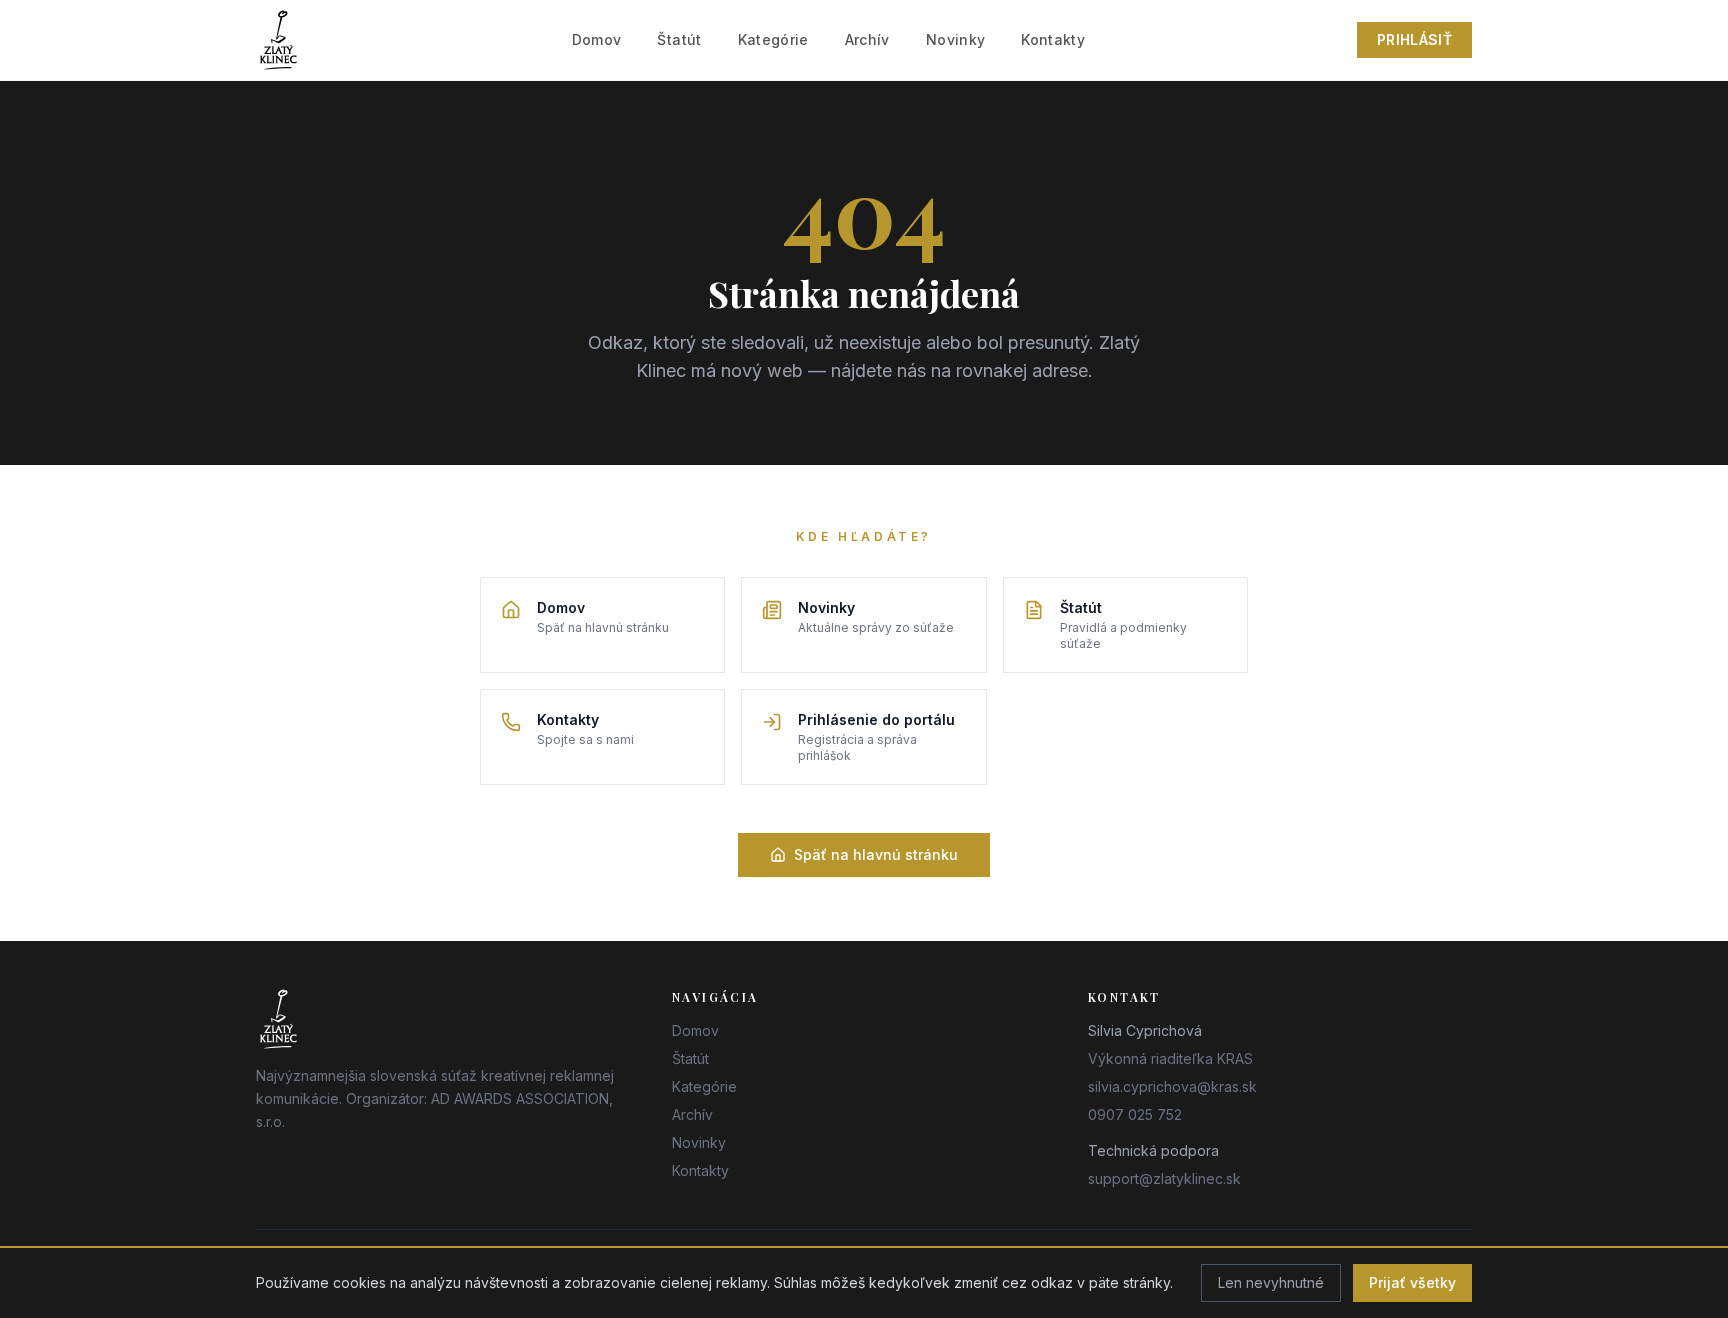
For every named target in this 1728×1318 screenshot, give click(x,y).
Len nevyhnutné (1271, 1282)
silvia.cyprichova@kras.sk (1172, 1086)
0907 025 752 (1135, 1114)
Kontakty (1053, 39)
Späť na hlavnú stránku (876, 854)
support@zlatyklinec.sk (1164, 1178)
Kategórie (773, 39)
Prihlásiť (1414, 39)
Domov (597, 39)
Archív (867, 39)
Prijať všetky (1412, 1282)
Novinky (955, 39)
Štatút (679, 39)
